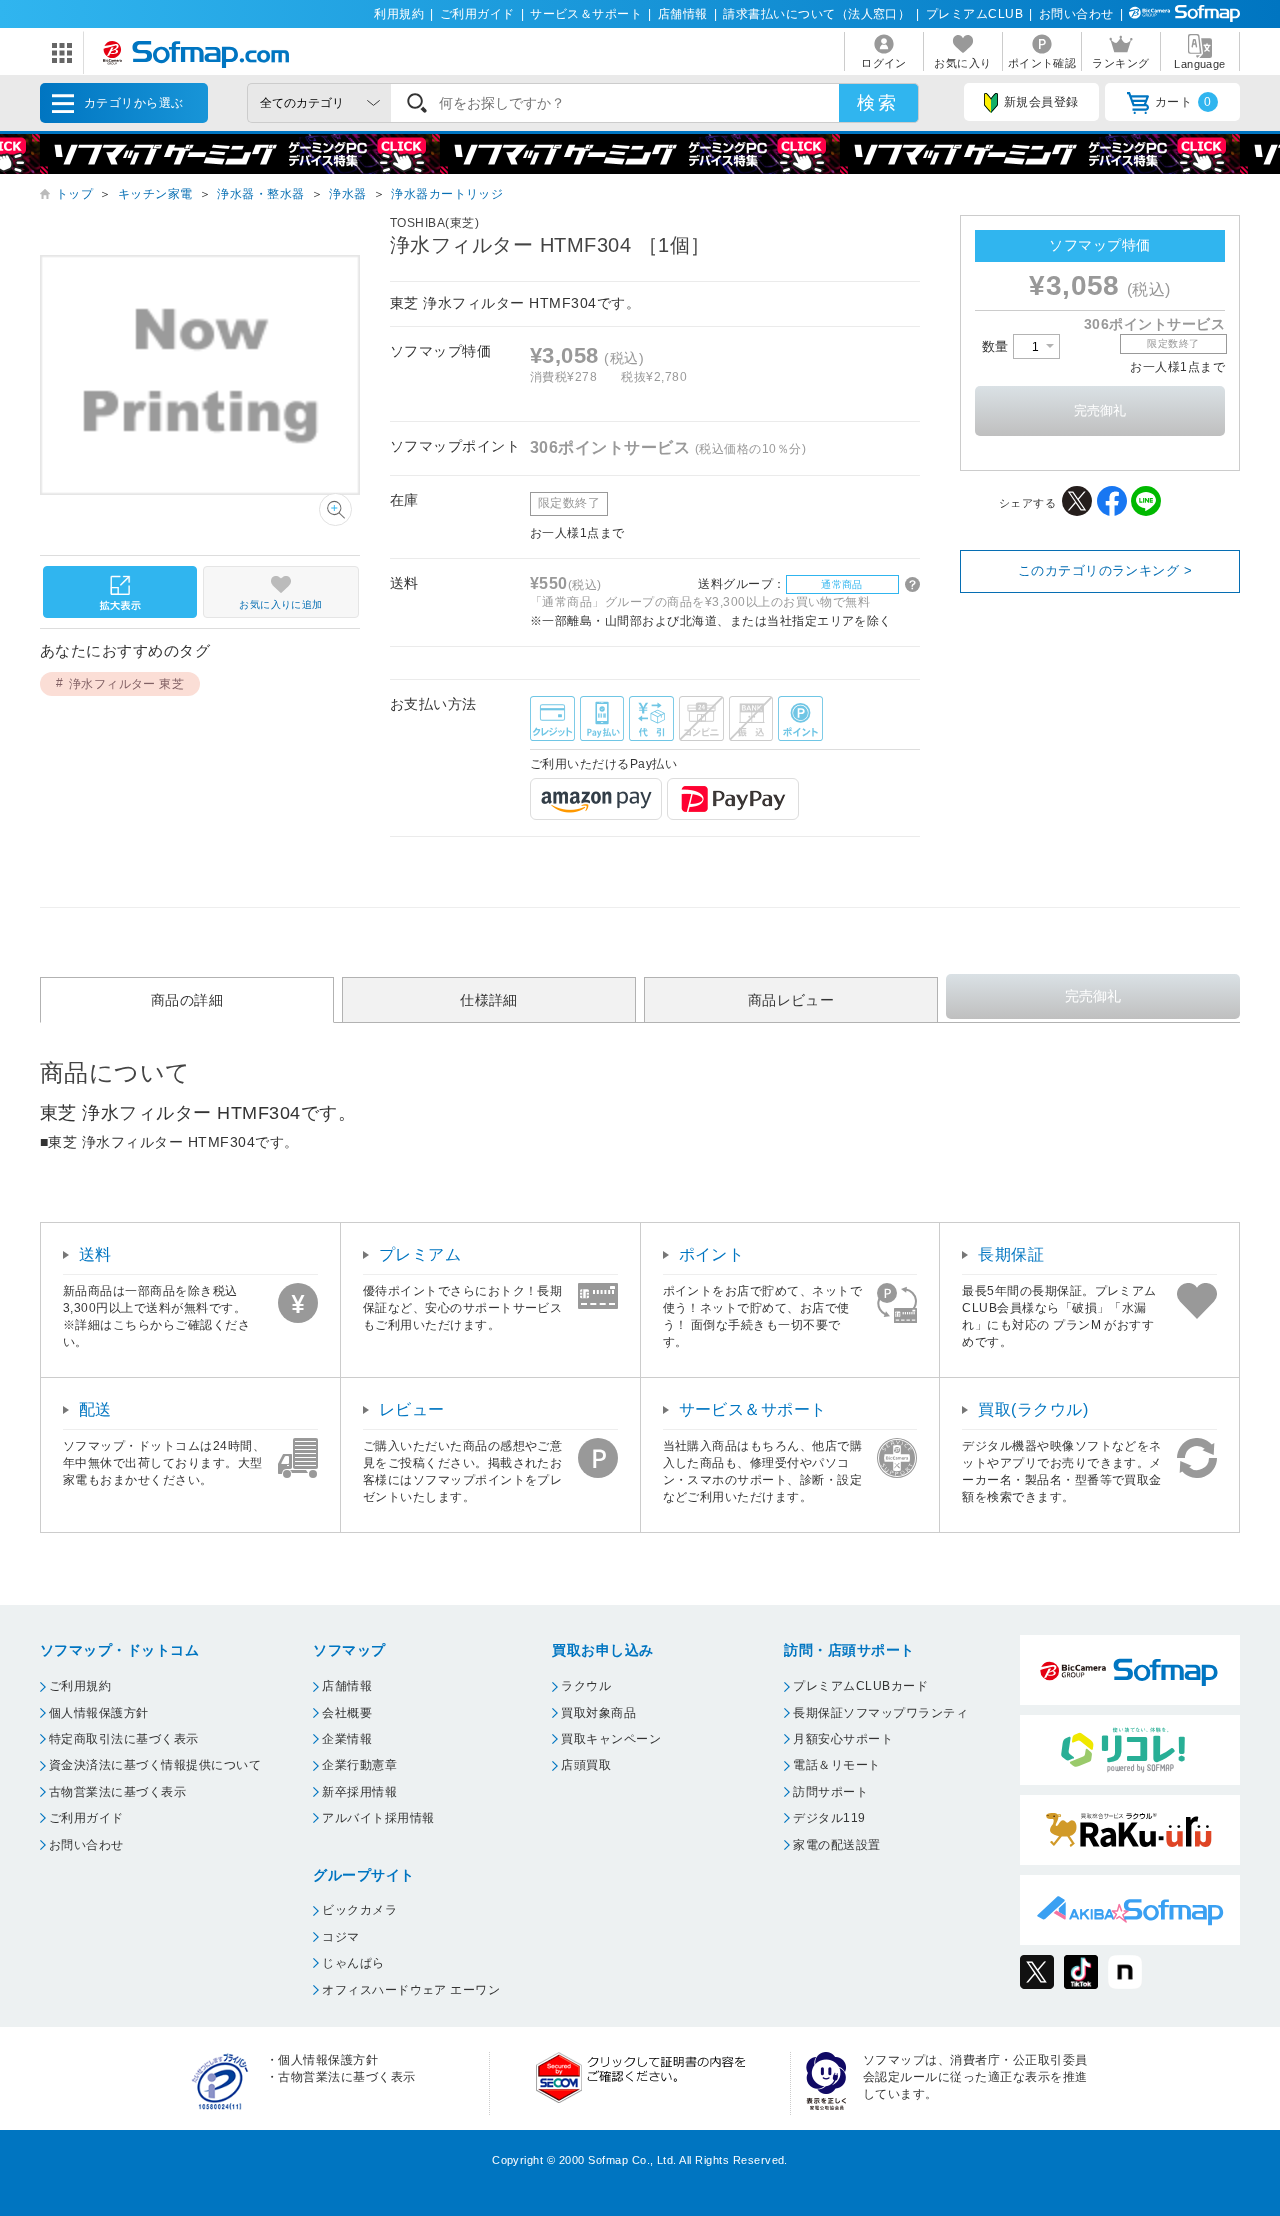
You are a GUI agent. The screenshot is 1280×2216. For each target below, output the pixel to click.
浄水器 (347, 194)
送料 (95, 1254)
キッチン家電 (155, 194)
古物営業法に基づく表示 (117, 1792)
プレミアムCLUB (974, 14)
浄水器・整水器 (260, 194)
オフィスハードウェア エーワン (411, 1990)
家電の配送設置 (836, 1845)
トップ (74, 194)
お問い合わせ (1076, 14)
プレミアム (420, 1254)
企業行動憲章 (359, 1765)
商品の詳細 (187, 999)
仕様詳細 (489, 999)
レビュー (412, 1409)
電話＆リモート (836, 1765)
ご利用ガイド (477, 14)
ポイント (712, 1254)
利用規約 (399, 14)
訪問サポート (830, 1792)
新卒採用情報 (359, 1792)
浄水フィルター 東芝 (127, 684)
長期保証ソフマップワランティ (880, 1713)
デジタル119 (829, 1818)
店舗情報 (683, 14)
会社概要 (347, 1713)
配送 (95, 1409)
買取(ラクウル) (1033, 1409)
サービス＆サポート (586, 14)
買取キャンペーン (611, 1739)
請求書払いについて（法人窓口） (816, 14)
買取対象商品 (598, 1713)
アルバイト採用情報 (378, 1818)
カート (1183, 102)
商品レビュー (791, 999)
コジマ (340, 1937)
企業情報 (347, 1739)
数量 (997, 346)
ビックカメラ (359, 1910)
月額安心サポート (843, 1739)
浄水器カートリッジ (447, 194)
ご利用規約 (80, 1686)
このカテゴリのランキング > (1105, 570)
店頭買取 (586, 1765)
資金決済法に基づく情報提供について (155, 1765)
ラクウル (586, 1686)
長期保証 (1011, 1254)
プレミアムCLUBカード (860, 1686)
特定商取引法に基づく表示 (124, 1739)
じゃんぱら (353, 1963)
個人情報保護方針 (99, 1713)
